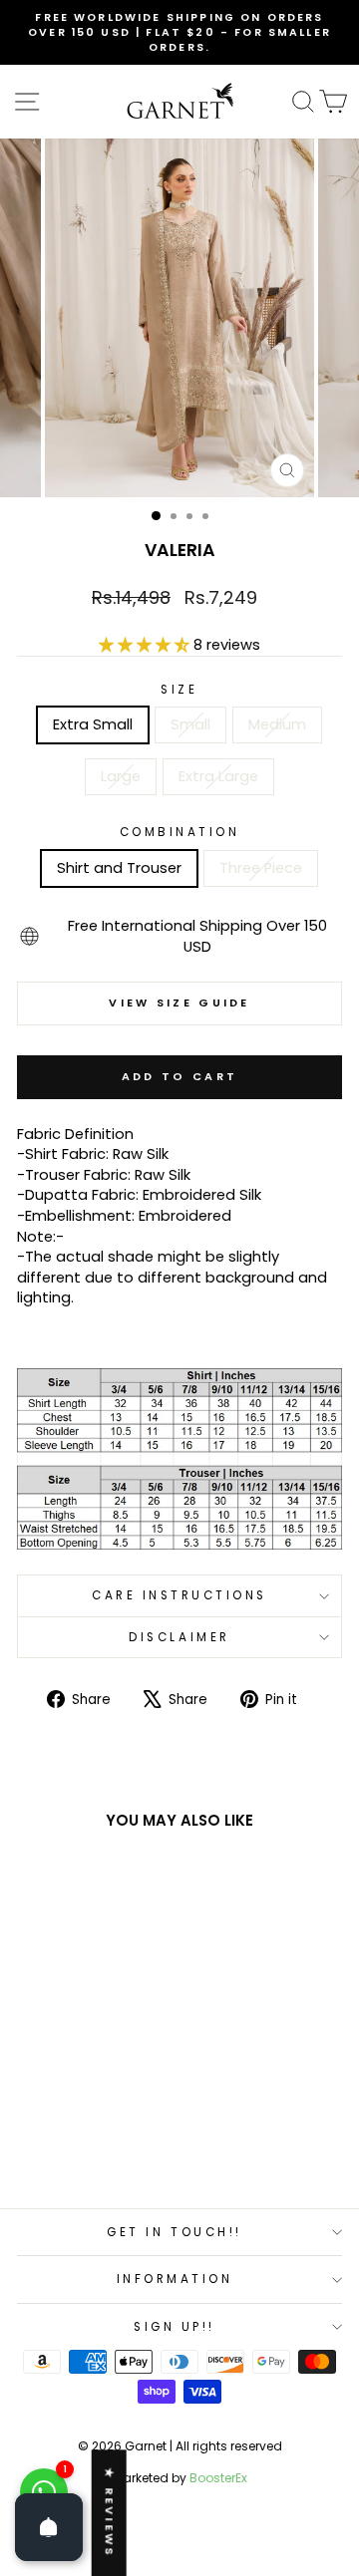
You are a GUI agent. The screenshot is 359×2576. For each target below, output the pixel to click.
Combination (180, 832)
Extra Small (93, 724)
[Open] (49, 2527)
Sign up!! (175, 2327)
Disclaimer (179, 1637)
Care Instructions (179, 1595)
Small (190, 724)
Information (175, 2279)
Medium (277, 724)
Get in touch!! (174, 2232)
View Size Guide (179, 1002)
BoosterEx (218, 2478)
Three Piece (261, 868)
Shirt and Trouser (119, 868)
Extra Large (218, 776)
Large (121, 776)
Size (179, 690)
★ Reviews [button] (110, 2513)
